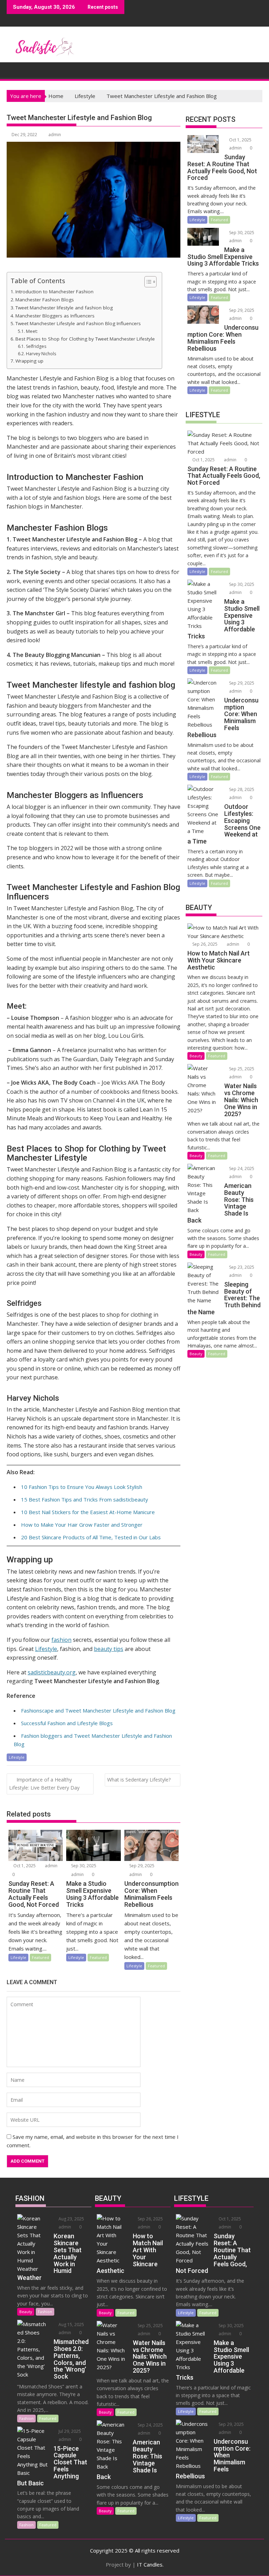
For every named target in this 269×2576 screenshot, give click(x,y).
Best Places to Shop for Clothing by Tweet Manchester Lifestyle (85, 339)
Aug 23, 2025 (71, 2219)
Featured (40, 1957)
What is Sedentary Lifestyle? (139, 1780)
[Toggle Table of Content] (147, 282)
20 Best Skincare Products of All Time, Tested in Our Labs (91, 1537)
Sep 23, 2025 (241, 1267)
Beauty (196, 1056)
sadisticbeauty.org (52, 1672)
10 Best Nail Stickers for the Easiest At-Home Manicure (88, 1512)
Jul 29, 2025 (69, 2431)
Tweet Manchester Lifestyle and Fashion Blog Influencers (78, 323)
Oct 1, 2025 (24, 1866)
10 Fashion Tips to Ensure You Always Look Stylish (82, 1487)
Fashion (45, 2312)
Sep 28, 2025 (241, 789)
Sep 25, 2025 (241, 1069)
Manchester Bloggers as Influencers (55, 316)
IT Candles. (150, 2564)
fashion (61, 1640)
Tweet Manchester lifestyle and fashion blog (64, 308)
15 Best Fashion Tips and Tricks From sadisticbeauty (85, 1499)
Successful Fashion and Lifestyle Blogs (67, 1723)
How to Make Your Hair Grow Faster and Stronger (82, 1525)
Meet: (32, 331)
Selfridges (36, 346)
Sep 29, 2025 (141, 1866)
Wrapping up (29, 361)
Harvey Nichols (41, 354)
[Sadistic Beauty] (13, 69)
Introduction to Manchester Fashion (54, 292)
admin (55, 135)
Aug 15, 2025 (71, 2325)
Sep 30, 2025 (83, 1866)
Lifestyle (46, 1649)
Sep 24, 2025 (241, 1168)
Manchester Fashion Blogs (45, 300)
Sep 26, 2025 (204, 944)
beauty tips (109, 1649)
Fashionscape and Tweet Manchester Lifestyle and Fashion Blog (98, 1710)
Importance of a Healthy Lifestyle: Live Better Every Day (44, 1784)
